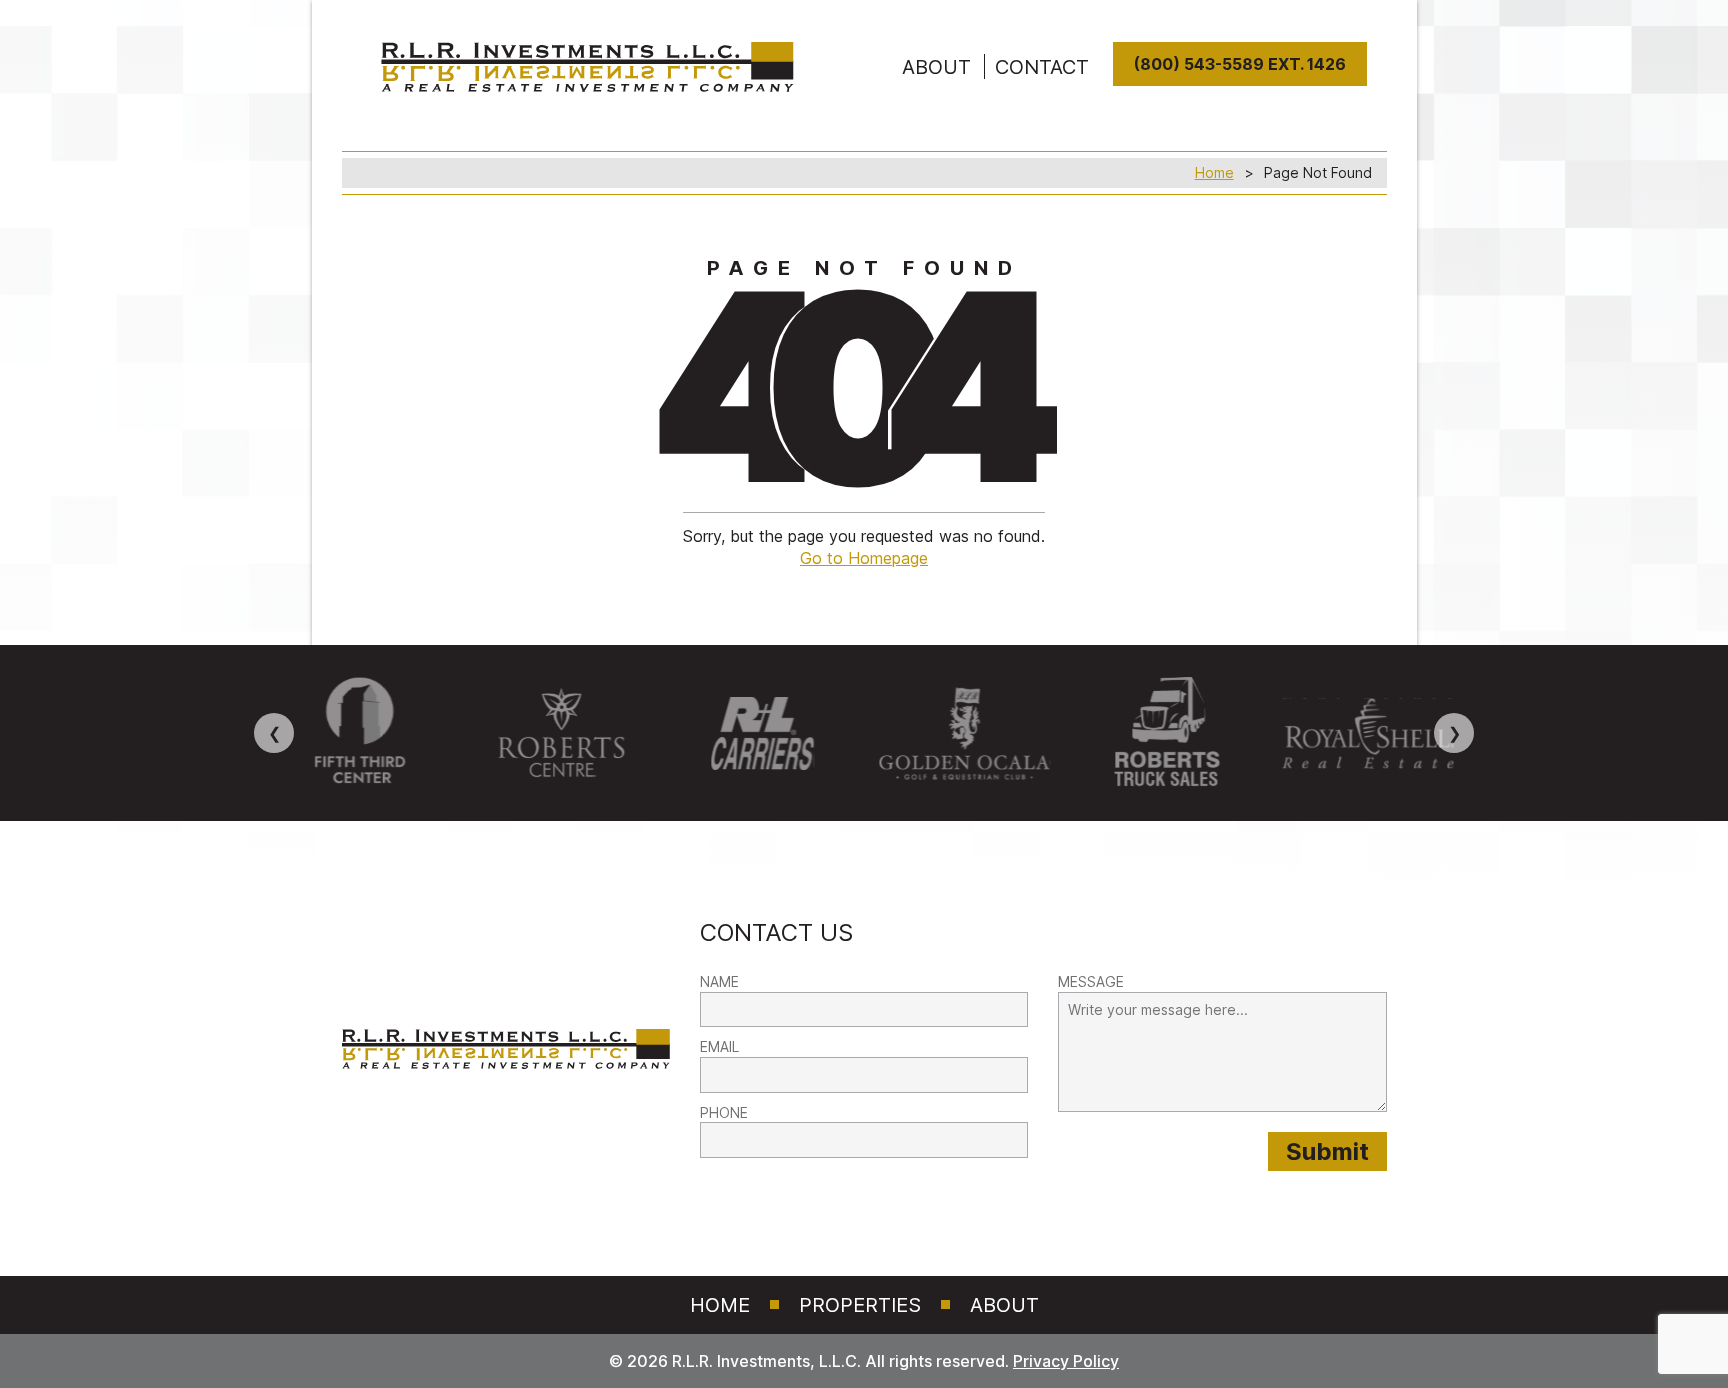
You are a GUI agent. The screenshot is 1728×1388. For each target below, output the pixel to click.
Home (1214, 172)
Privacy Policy (1066, 1361)
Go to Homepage (864, 558)
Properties (860, 1305)
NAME (719, 981)
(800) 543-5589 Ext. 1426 (1240, 64)
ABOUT (936, 67)
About (1004, 1305)
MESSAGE (1091, 981)
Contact (1042, 67)
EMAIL (719, 1046)
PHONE (724, 1112)
